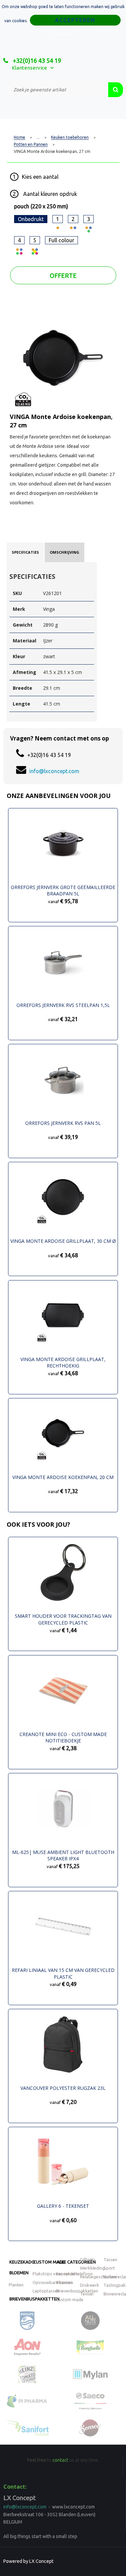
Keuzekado (22, 2262)
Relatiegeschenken (98, 2277)
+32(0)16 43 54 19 (36, 60)
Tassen (110, 2260)
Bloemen (19, 2273)
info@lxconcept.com (54, 771)
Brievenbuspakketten (34, 2299)
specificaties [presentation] (25, 552)
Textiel (87, 2294)
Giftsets (88, 2260)
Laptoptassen (46, 2291)
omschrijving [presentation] (65, 552)
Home (19, 137)
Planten (16, 2285)
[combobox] (56, 90)
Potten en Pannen (31, 144)
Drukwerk (90, 2285)
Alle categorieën (76, 2262)
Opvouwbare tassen (52, 2282)
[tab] (25, 552)
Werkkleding (92, 2268)
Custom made (49, 2262)
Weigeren (64, 34)
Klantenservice (29, 68)
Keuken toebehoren (70, 137)
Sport (109, 2268)
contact (60, 2460)
